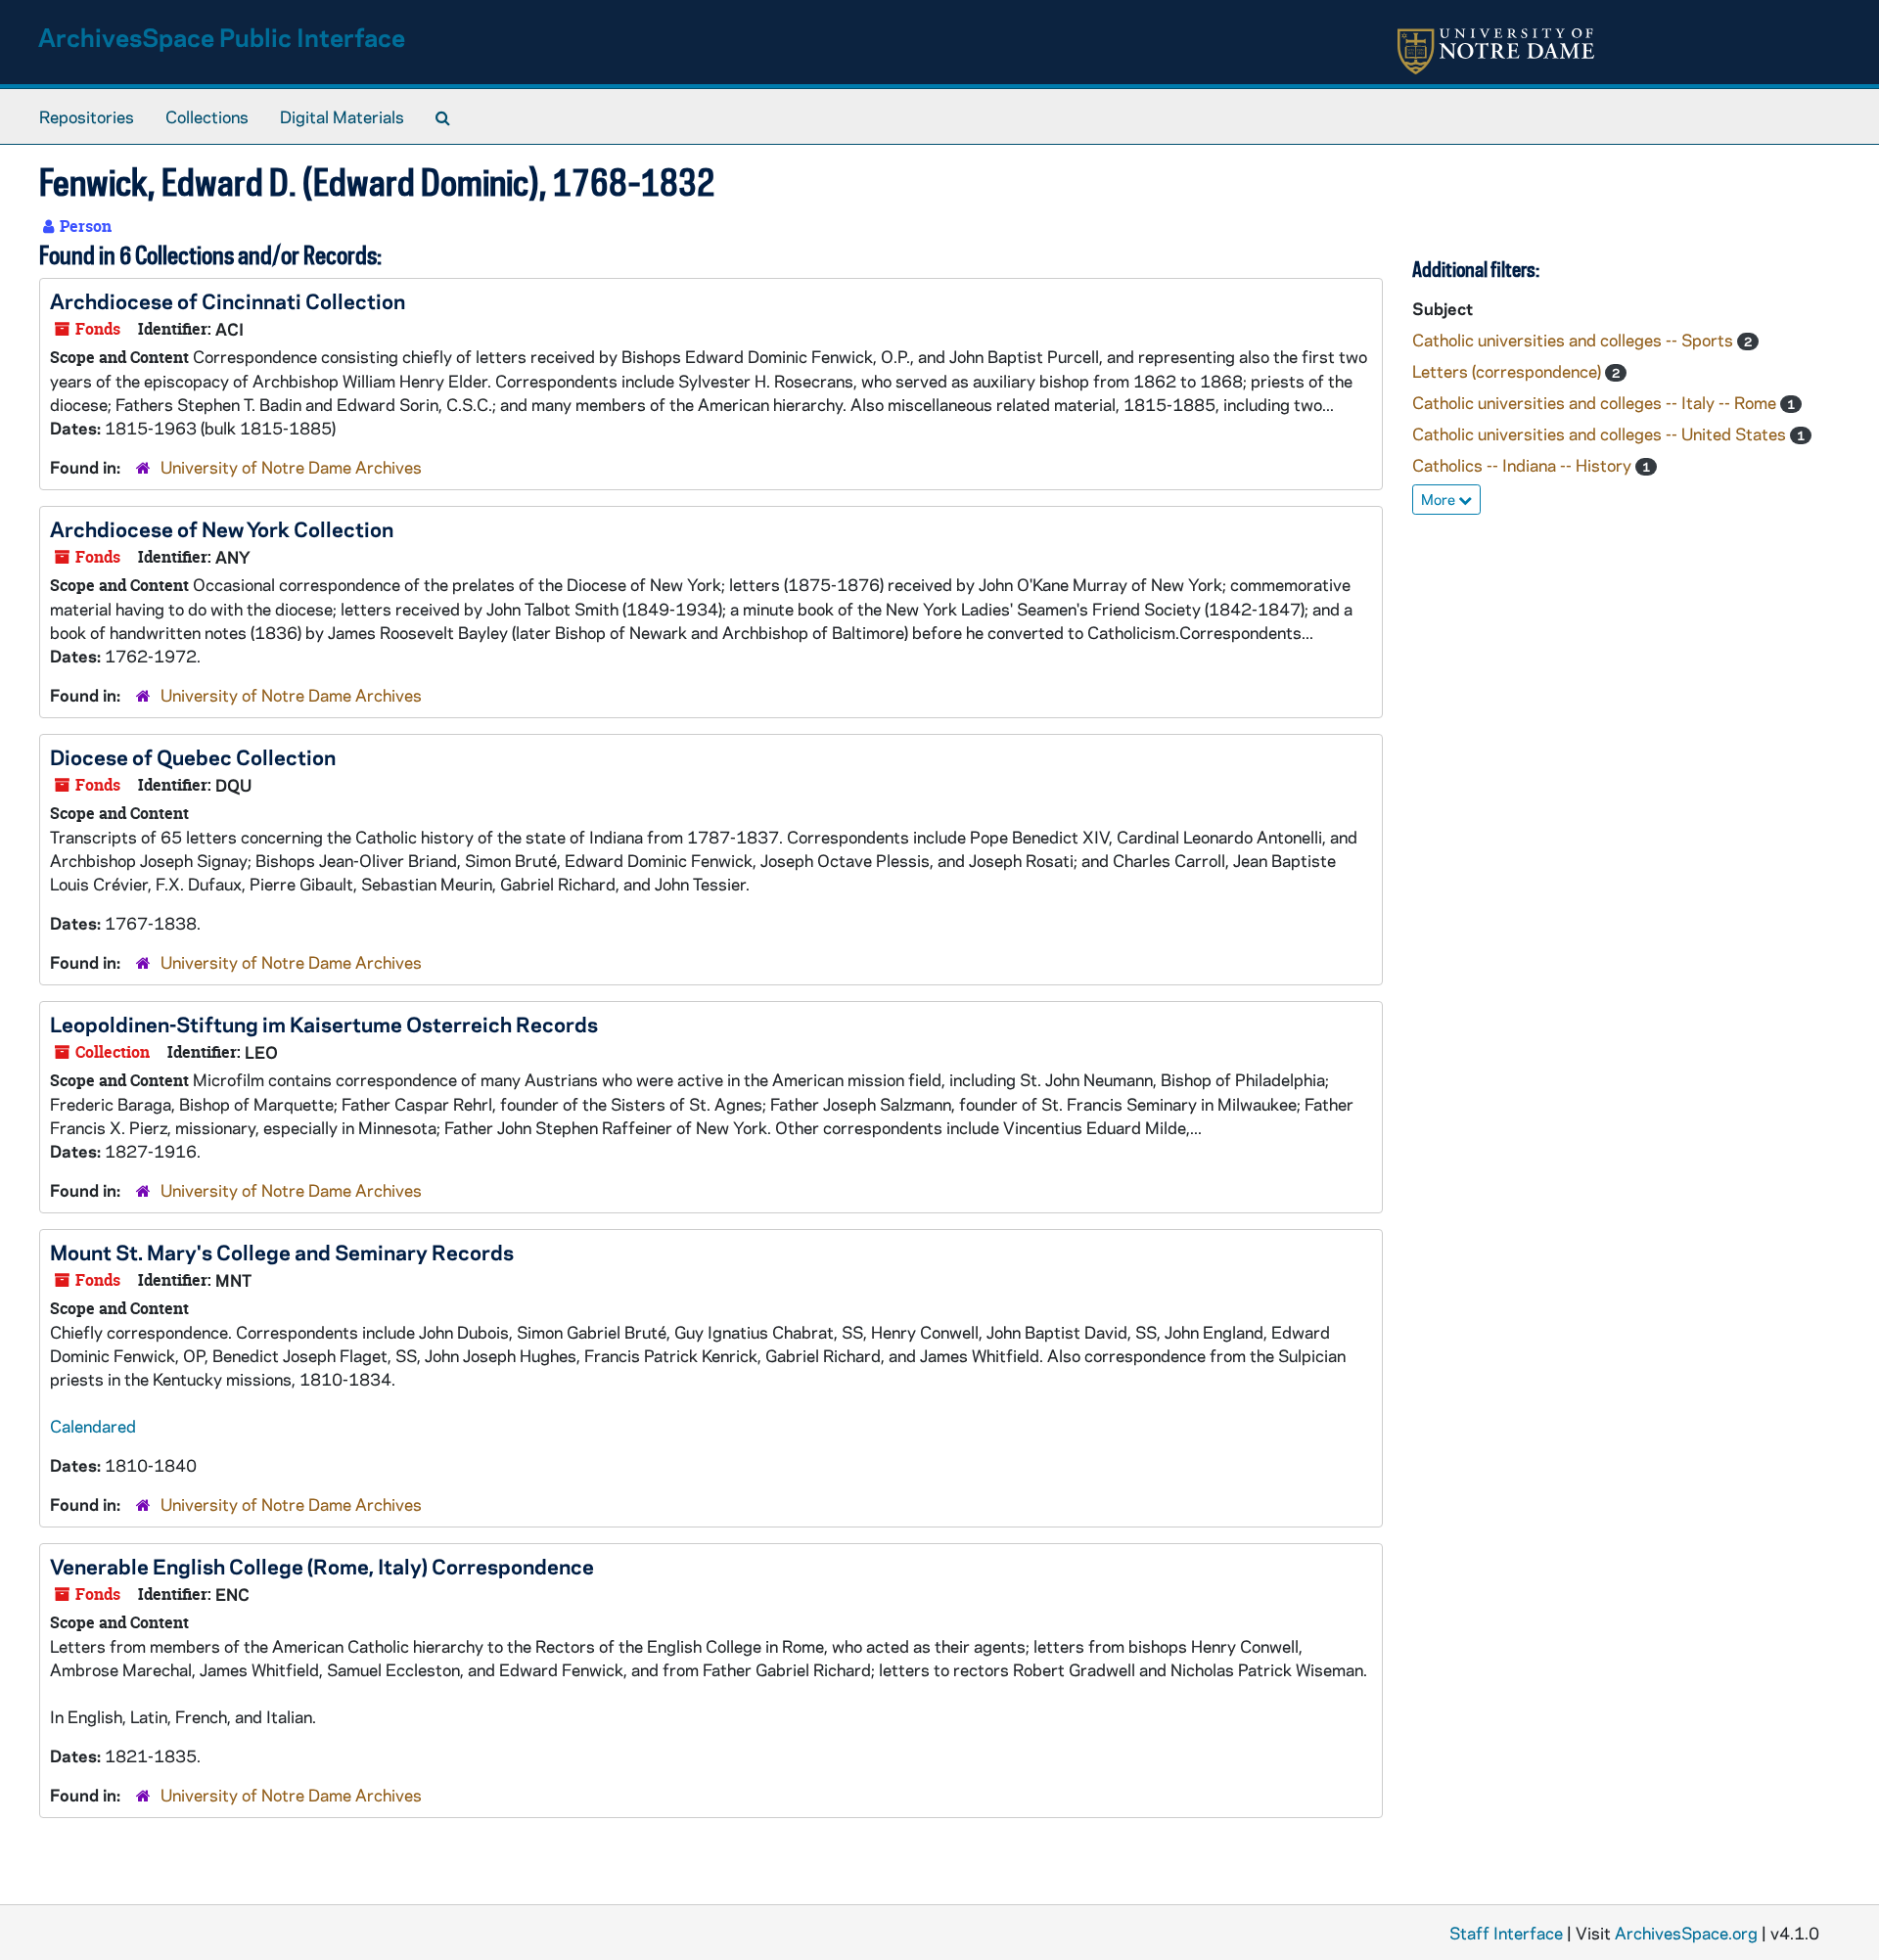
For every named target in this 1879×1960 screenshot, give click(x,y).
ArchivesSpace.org (1686, 1933)
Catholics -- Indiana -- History (1524, 465)
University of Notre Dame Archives (291, 467)
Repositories (87, 116)
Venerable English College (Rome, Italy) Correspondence (322, 1566)
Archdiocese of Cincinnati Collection (228, 300)
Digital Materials (342, 116)
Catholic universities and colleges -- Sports (1575, 340)
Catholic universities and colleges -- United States (1601, 433)
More (1440, 499)
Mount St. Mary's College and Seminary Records (282, 1252)
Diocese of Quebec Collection (193, 756)
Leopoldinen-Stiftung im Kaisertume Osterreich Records (324, 1024)
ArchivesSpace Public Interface (222, 37)
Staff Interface (1506, 1933)
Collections (207, 116)
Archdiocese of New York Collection (222, 528)
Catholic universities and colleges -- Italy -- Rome (1596, 402)
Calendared (93, 1426)
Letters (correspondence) (1509, 371)
